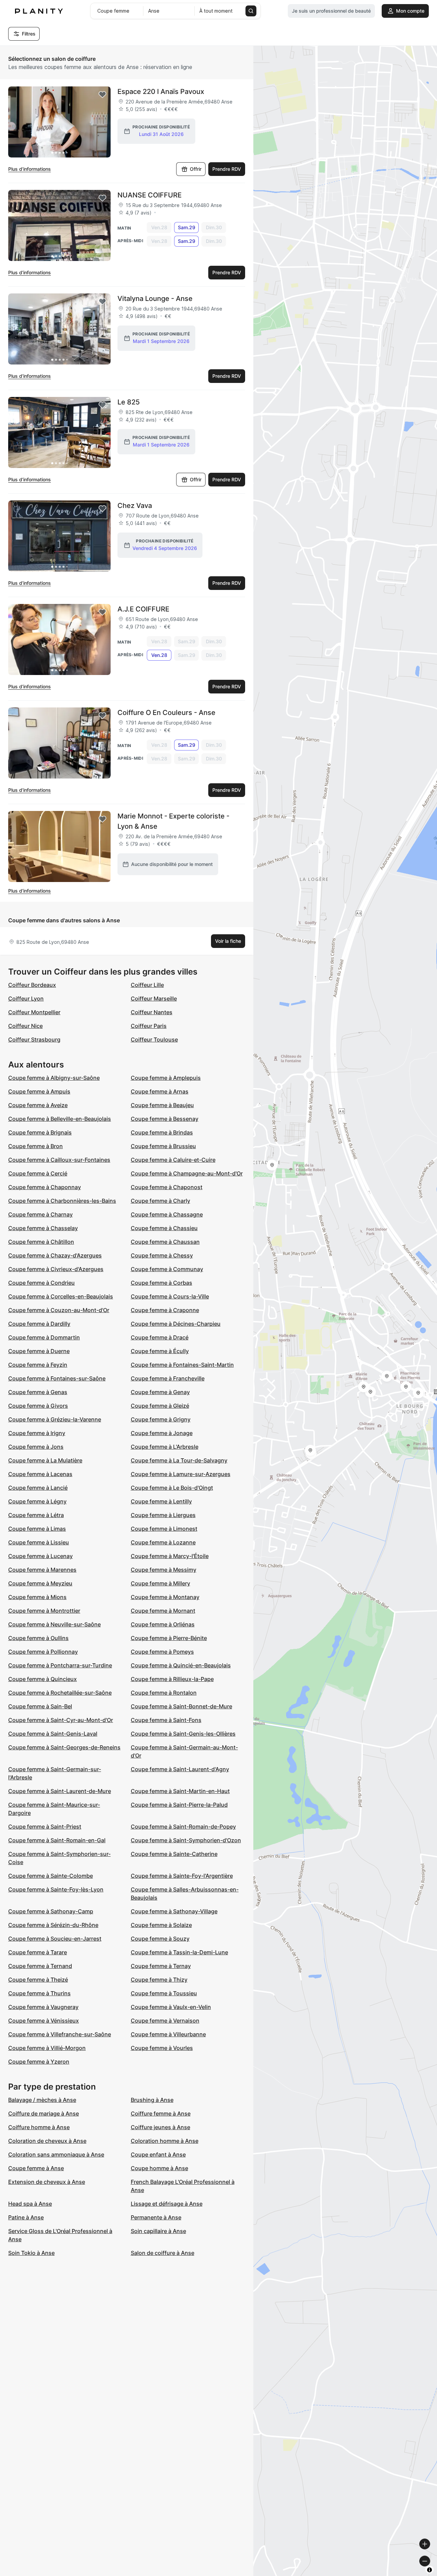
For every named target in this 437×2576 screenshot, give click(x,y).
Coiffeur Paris (149, 1026)
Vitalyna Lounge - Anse (155, 299)
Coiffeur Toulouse (154, 1039)
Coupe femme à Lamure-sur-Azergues (181, 1474)
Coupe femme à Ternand (40, 1966)
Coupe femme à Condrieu (41, 1283)
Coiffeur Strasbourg (34, 1039)
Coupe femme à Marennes (42, 1570)
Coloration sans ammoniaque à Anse (56, 2154)
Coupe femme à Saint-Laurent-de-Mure (60, 1791)
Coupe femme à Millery (160, 1583)
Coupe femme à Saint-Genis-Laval (53, 1734)
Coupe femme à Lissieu (39, 1542)
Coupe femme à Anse (36, 2168)
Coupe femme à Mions (37, 1597)
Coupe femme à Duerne (39, 1351)
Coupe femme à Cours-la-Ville (170, 1296)
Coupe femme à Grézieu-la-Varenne (55, 1419)
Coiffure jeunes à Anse (160, 2127)
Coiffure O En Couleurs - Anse (166, 713)
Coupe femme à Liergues (163, 1515)
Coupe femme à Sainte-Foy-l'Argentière (182, 1876)
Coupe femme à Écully (160, 1351)
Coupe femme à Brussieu (163, 1146)
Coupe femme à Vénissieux (44, 2021)
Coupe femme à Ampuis (39, 1091)
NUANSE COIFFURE (150, 195)
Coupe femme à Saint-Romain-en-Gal (57, 1840)
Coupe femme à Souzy (160, 1939)
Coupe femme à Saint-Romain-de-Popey (183, 1827)
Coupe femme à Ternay (161, 1966)
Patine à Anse (26, 2217)
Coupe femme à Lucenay (40, 1556)
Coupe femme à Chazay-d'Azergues (55, 1255)
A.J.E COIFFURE (143, 609)
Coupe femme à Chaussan (165, 1242)
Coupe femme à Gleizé (160, 1406)
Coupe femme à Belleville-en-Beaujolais (60, 1119)
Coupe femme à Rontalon (164, 1693)
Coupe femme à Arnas (160, 1091)
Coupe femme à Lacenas (40, 1474)
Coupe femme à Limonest (164, 1529)
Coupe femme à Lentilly (161, 1501)
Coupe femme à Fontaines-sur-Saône (57, 1378)
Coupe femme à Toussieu (164, 1993)
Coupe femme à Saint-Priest (45, 1827)
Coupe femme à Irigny (37, 1433)
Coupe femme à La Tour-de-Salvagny (179, 1460)
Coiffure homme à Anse (39, 2127)
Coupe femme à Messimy (164, 1570)
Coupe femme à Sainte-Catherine (174, 1854)
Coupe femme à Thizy (159, 1980)
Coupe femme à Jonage (162, 1433)
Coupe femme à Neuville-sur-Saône (54, 1624)
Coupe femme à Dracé (160, 1337)
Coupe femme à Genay (160, 1392)
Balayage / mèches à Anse (42, 2100)
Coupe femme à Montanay (165, 1597)
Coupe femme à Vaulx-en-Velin (171, 2007)
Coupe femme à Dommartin (44, 1337)
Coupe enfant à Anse (158, 2154)
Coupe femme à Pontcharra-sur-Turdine (60, 1665)
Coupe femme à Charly (160, 1201)
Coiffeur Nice (25, 1026)
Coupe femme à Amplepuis (166, 1078)
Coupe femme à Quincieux (43, 1679)
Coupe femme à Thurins (39, 1993)
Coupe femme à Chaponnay (45, 1187)
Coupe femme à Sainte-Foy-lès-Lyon (56, 1889)
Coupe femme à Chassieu (164, 1228)
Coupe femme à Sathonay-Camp (51, 1911)
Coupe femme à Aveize (38, 1105)
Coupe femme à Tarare (38, 1952)
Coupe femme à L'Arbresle (165, 1447)
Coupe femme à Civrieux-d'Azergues (56, 1269)
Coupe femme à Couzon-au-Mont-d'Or (59, 1310)
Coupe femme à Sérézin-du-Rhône (53, 1925)
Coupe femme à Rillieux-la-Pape (172, 1679)
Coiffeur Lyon (26, 998)
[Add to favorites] (102, 95)
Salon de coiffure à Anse (163, 2253)
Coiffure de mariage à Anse (44, 2113)
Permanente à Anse (156, 2217)
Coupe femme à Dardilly (39, 1324)
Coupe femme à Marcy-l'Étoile (170, 1556)
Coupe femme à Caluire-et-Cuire (173, 1160)
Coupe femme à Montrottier (44, 1611)
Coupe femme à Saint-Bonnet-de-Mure (181, 1706)
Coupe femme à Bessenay (165, 1119)
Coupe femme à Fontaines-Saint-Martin (182, 1365)
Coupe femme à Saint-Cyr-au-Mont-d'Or (61, 1720)
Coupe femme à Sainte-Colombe (51, 1876)
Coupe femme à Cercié (38, 1173)
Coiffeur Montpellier (34, 1012)
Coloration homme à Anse (165, 2141)
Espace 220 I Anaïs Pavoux (161, 92)
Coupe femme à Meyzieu (40, 1583)
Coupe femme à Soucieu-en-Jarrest (55, 1939)
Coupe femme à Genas (38, 1392)
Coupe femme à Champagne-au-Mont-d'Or (187, 1173)
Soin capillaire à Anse (158, 2231)
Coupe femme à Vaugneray (43, 2007)
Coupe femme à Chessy (162, 1255)
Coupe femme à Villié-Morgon (47, 2048)
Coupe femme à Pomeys (162, 1652)
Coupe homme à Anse (159, 2168)
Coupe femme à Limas (37, 1529)
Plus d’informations (30, 169)
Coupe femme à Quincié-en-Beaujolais (181, 1665)
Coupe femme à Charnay (40, 1214)
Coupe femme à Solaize (161, 1925)
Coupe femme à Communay (167, 1269)
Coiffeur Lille (147, 985)
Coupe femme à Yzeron (39, 2062)
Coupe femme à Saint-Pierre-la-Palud (179, 1805)
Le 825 (129, 402)
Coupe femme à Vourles (162, 2048)
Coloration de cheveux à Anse (47, 2141)
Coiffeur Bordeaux (32, 985)
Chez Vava (135, 506)
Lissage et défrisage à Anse (167, 2204)
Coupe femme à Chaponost (167, 1187)
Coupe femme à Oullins (38, 1638)
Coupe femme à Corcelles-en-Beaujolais (61, 1296)
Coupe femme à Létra (36, 1515)
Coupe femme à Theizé (38, 1980)
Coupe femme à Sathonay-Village (174, 1911)
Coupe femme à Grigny (161, 1419)
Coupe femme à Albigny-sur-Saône (54, 1078)
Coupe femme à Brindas (162, 1132)
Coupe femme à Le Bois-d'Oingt (172, 1488)
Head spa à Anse (30, 2204)
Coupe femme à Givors (38, 1406)
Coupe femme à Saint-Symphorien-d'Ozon (186, 1840)
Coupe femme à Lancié (38, 1488)
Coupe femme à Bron (36, 1146)
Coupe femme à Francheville (168, 1378)
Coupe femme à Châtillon (41, 1242)
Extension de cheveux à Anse (47, 2182)
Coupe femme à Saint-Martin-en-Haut (180, 1791)
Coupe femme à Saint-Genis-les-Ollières (183, 1734)
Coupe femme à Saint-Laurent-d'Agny (180, 1769)
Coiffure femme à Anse (161, 2113)
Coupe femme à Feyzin (38, 1365)
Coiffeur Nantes (152, 1012)
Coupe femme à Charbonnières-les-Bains (62, 1201)
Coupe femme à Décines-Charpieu (176, 1324)
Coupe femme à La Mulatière (45, 1460)
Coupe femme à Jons (36, 1447)
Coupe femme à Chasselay (43, 1228)
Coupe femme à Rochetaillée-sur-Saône (60, 1693)
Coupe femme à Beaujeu (162, 1105)
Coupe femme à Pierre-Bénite (169, 1638)
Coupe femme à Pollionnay (43, 1652)
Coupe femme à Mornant (163, 1611)
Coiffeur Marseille (154, 998)
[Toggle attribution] (429, 2570)
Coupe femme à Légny (37, 1501)
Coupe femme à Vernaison (165, 2021)
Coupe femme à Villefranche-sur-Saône (60, 2034)
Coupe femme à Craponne (165, 1310)
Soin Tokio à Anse (31, 2253)
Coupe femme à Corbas (161, 1283)
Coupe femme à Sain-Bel (40, 1706)
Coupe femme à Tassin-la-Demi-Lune (179, 1952)
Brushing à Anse (152, 2100)
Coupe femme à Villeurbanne (168, 2034)
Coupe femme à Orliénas (163, 1624)
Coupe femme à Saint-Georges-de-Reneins (64, 1747)
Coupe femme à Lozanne (163, 1542)
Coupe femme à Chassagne (167, 1214)
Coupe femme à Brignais (40, 1132)
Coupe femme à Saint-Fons (166, 1720)
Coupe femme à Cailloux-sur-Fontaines (59, 1160)
